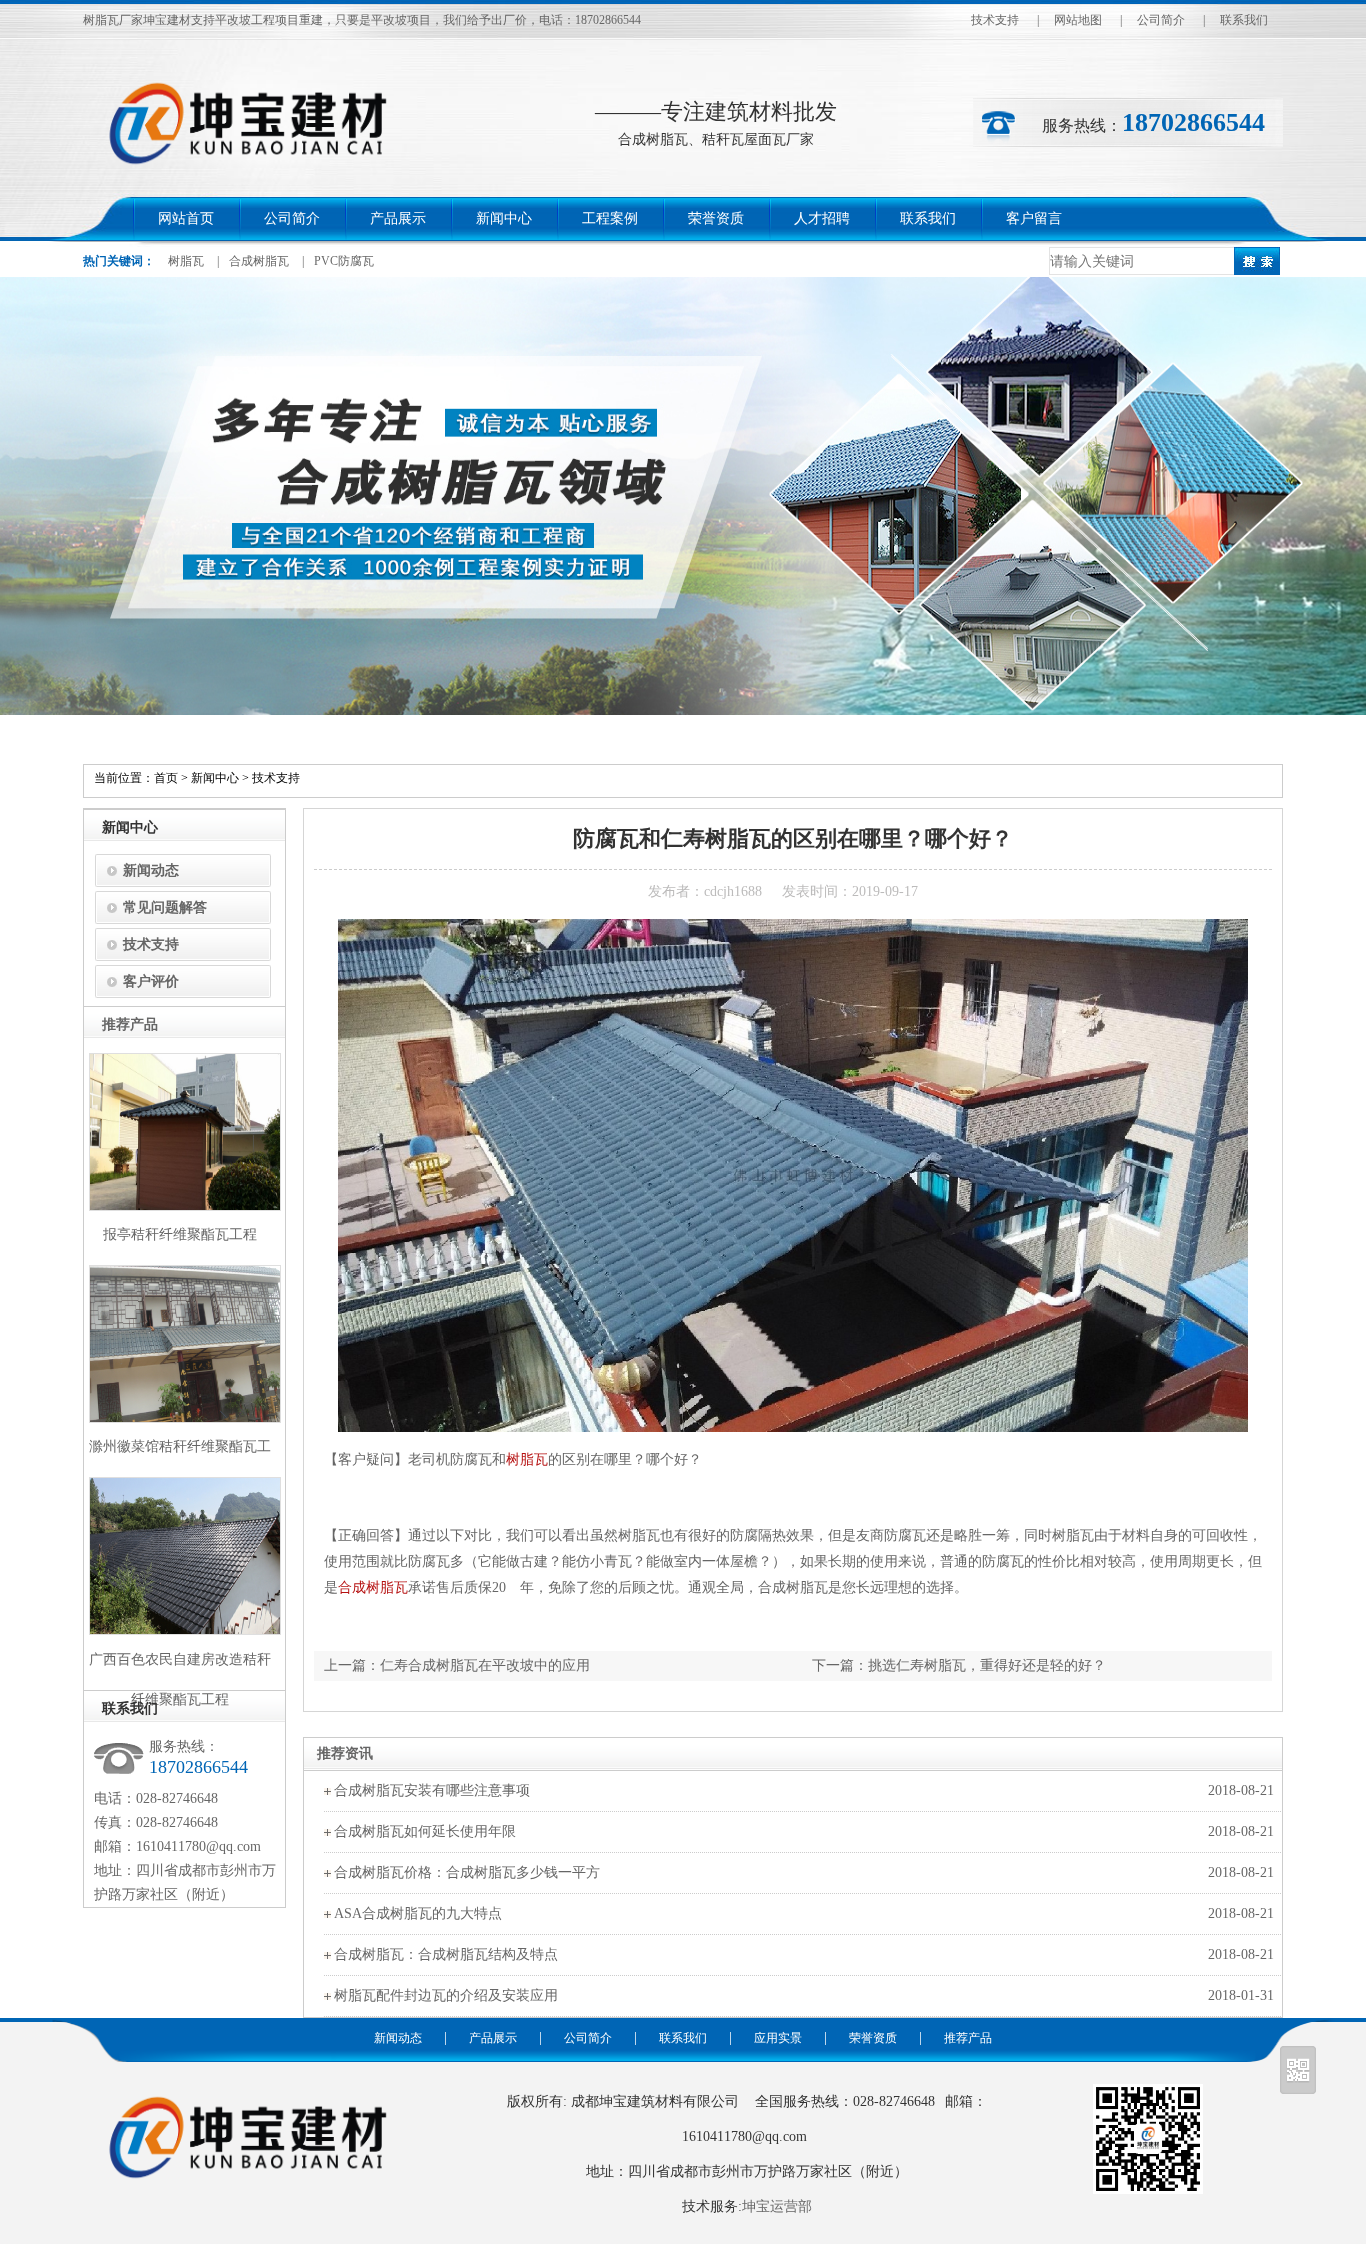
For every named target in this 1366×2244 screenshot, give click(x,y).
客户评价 (151, 981)
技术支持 (995, 20)
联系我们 (1244, 20)
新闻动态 (151, 870)
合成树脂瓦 (259, 261)
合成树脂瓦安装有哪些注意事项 (432, 1790)
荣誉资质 (716, 218)
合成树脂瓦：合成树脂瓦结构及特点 (446, 1954)
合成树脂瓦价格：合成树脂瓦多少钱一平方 (467, 1872)
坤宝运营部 (777, 2206)
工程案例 (610, 218)
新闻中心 (504, 218)
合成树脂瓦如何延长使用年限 (425, 1831)
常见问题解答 (165, 907)
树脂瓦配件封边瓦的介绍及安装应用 (446, 1995)
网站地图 (1078, 20)
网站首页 (186, 218)
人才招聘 (822, 218)
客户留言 (1034, 218)
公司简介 (1161, 20)
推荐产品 (968, 2038)
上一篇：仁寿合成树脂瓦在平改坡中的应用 (457, 1665)
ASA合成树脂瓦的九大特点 (418, 1913)
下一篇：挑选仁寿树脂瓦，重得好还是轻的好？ (959, 1665)
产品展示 (398, 218)
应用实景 (778, 2038)
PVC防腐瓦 (344, 261)
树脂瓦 (186, 261)
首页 (166, 778)
